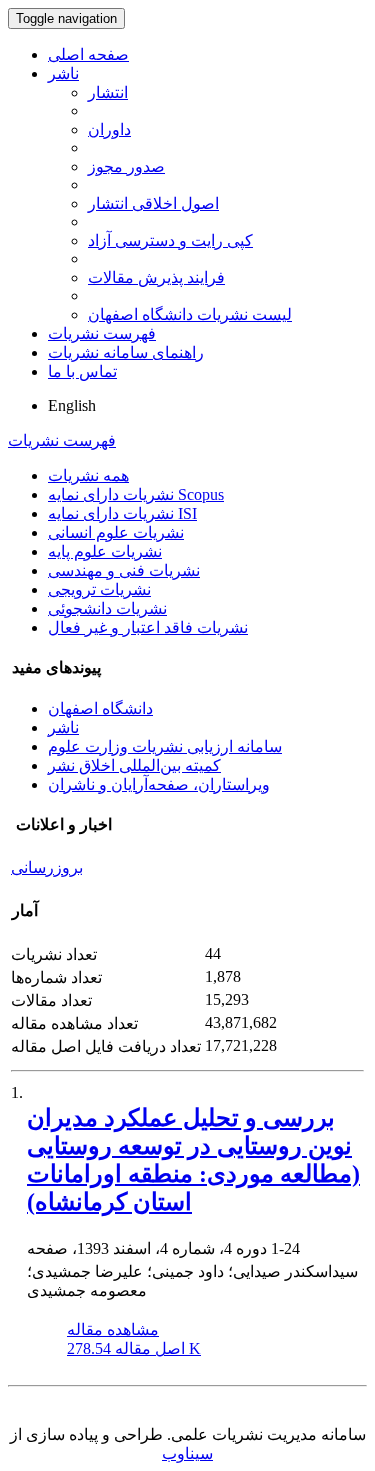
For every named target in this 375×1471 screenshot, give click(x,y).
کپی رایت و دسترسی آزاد (170, 240)
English (72, 405)
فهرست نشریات (102, 333)
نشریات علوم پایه (105, 551)
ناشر (63, 73)
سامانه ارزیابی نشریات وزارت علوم (165, 746)
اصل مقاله (134, 1348)
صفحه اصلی (88, 54)
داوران (109, 129)
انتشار (108, 92)
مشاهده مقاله (113, 1329)
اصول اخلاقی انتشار (153, 203)
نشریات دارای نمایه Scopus (136, 494)
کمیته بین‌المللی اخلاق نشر (134, 765)
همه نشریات (88, 475)
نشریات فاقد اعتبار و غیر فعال (148, 627)
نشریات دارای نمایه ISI (122, 513)
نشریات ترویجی (99, 589)
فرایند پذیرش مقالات (156, 277)
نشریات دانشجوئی (107, 608)
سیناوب (187, 1453)
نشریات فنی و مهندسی (124, 570)
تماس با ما (82, 371)
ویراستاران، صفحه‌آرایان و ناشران (159, 784)
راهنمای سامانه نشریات (126, 352)
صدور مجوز (126, 166)
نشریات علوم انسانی (116, 532)
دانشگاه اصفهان (100, 708)
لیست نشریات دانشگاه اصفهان (190, 314)
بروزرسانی (47, 867)
